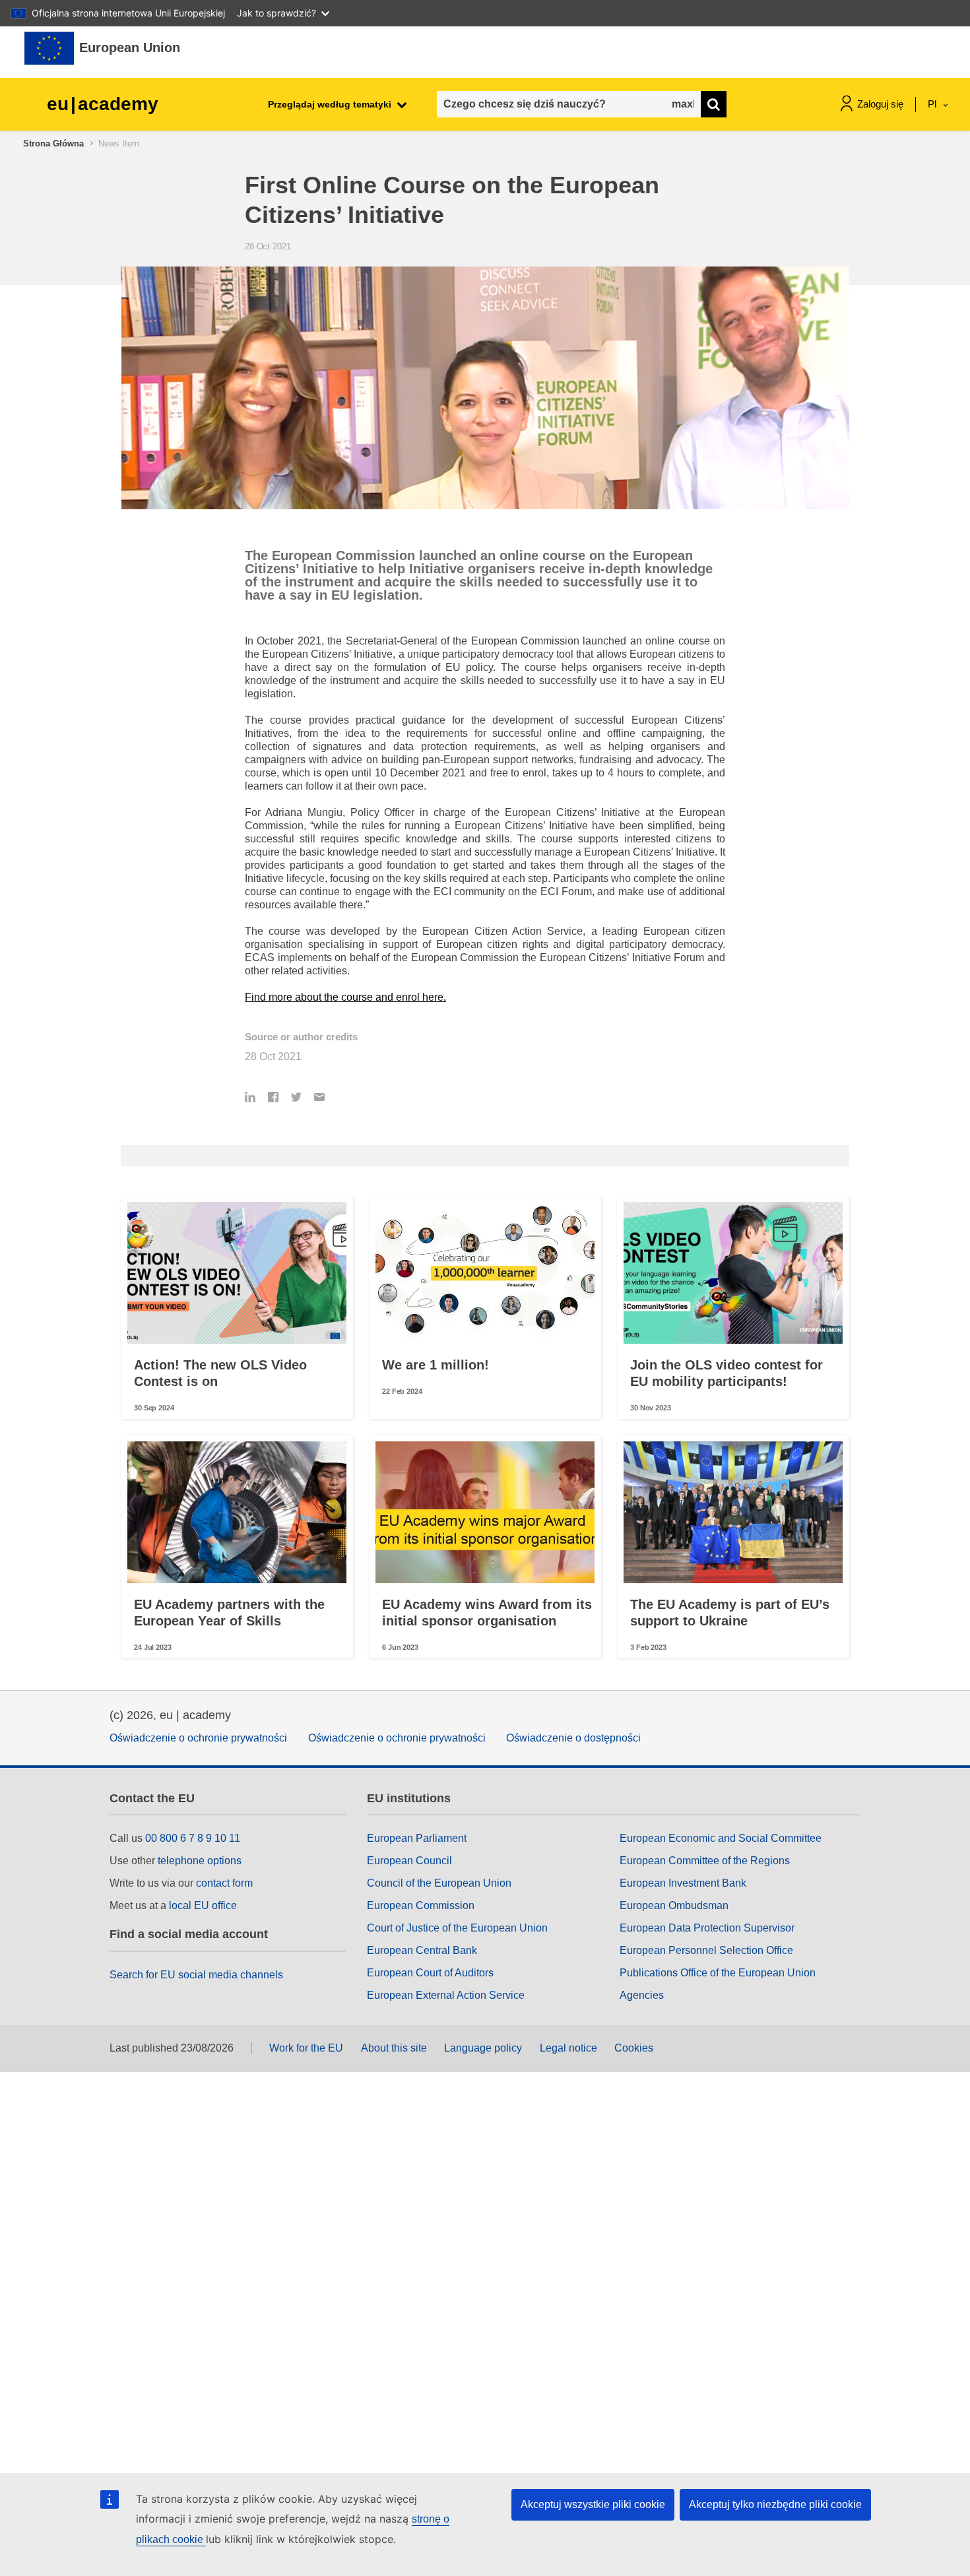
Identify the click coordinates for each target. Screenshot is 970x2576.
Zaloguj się (880, 104)
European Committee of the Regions (705, 1861)
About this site (394, 2048)
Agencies (642, 1995)
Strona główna (53, 143)
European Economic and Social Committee (721, 1838)
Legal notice (568, 2048)
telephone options (200, 1861)
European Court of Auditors (430, 1973)
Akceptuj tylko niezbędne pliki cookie (775, 2504)
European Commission (421, 1905)
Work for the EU (306, 2048)
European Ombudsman (674, 1905)
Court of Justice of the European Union (457, 1928)
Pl (933, 104)
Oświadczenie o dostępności (573, 1738)
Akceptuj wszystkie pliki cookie (593, 2504)
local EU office (203, 1905)
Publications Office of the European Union (718, 1973)
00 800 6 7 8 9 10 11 (193, 1838)
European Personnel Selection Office (706, 1950)
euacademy (103, 104)
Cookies (634, 2048)
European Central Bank (422, 1950)
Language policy (483, 2048)
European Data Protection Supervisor (707, 1928)
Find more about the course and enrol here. (345, 997)
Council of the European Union (439, 1883)
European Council (409, 1861)
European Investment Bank (683, 1883)
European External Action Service (446, 1995)
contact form (224, 1883)
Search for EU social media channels (196, 1975)
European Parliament (417, 1838)
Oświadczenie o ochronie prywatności (198, 1738)
